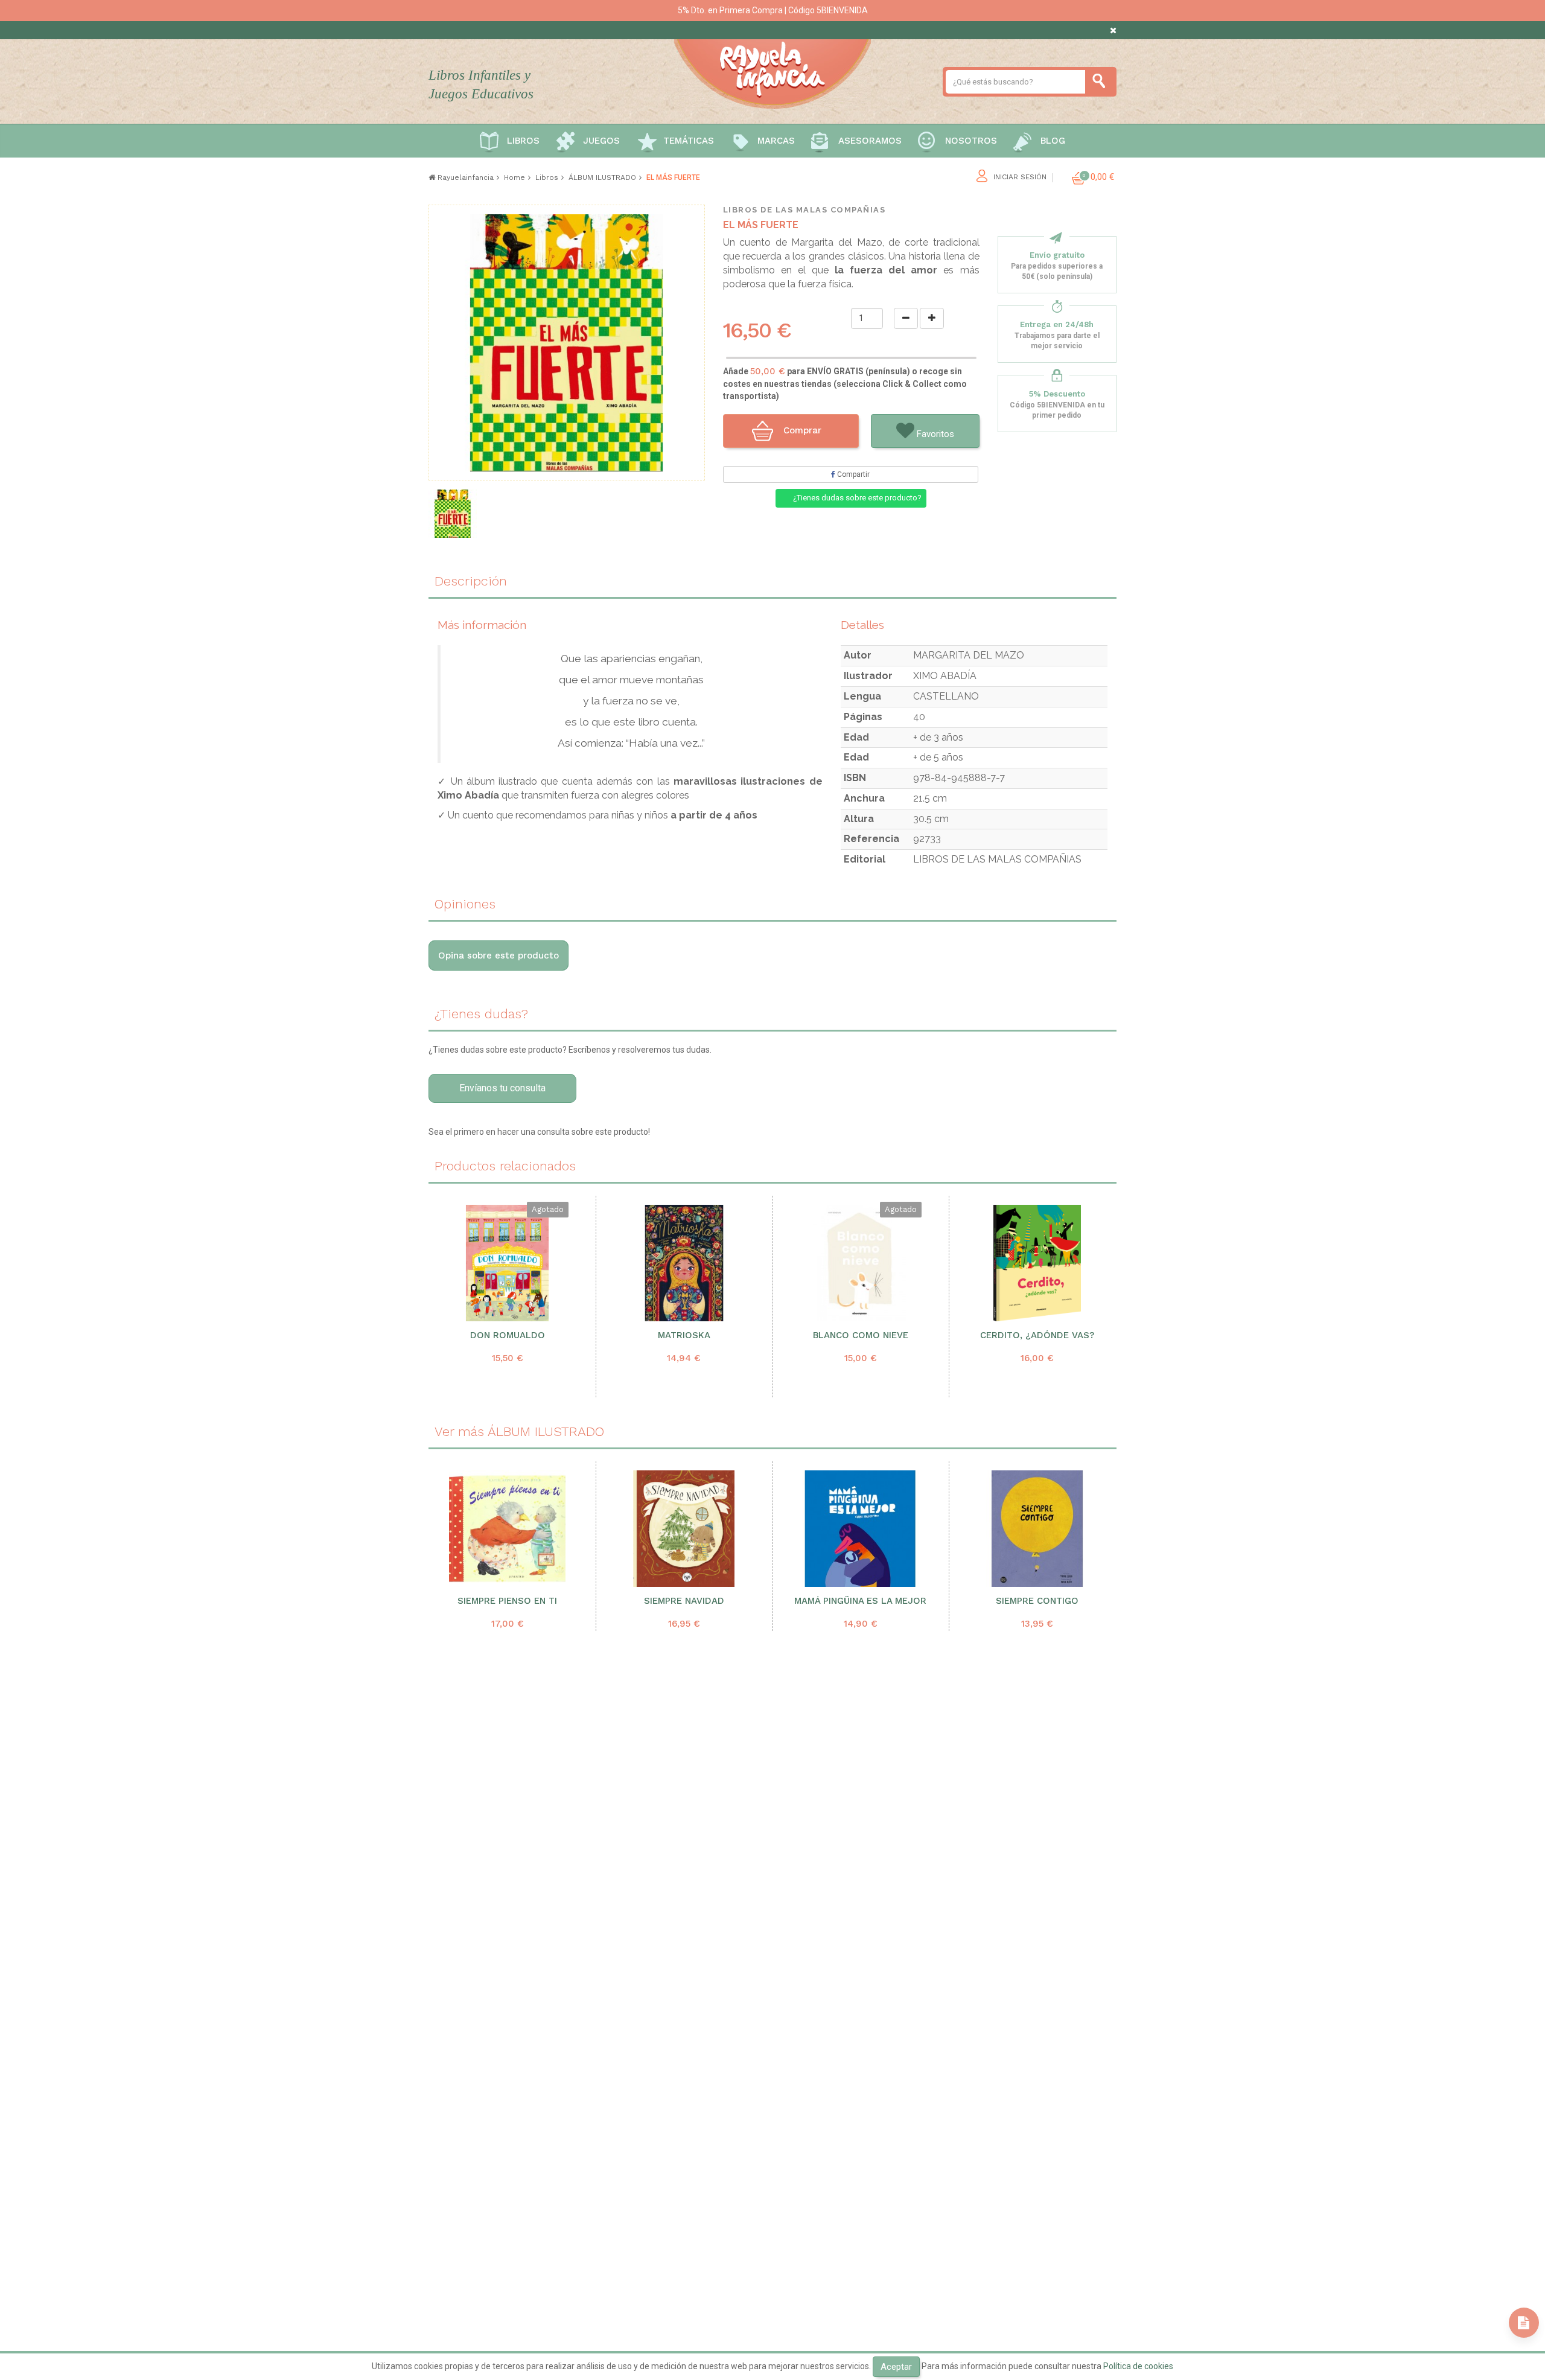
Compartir (852, 474)
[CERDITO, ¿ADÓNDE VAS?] (1037, 1263)
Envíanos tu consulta (502, 1088)
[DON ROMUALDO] (507, 1263)
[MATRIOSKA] (684, 1263)
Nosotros (971, 141)
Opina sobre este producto (499, 956)
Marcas (776, 141)
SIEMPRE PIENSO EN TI (507, 1601)
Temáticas (689, 141)
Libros (523, 141)
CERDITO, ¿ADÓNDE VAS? (1037, 1335)
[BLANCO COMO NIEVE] (860, 1263)
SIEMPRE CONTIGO (1037, 1601)
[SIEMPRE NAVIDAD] (684, 1529)
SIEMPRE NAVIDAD (684, 1601)
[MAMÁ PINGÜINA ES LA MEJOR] (861, 1529)
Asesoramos (870, 141)
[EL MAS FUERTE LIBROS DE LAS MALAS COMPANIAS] (453, 514)
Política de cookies (1138, 2366)
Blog (1053, 141)
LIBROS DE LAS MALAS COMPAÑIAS (804, 210)
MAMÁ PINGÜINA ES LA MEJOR (860, 1601)
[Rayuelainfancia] (772, 72)
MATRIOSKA (684, 1335)
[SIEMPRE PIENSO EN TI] (508, 1529)
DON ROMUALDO (508, 1335)
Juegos (601, 141)
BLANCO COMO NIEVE (861, 1335)
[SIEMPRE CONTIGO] (1037, 1529)
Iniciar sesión (1020, 177)
